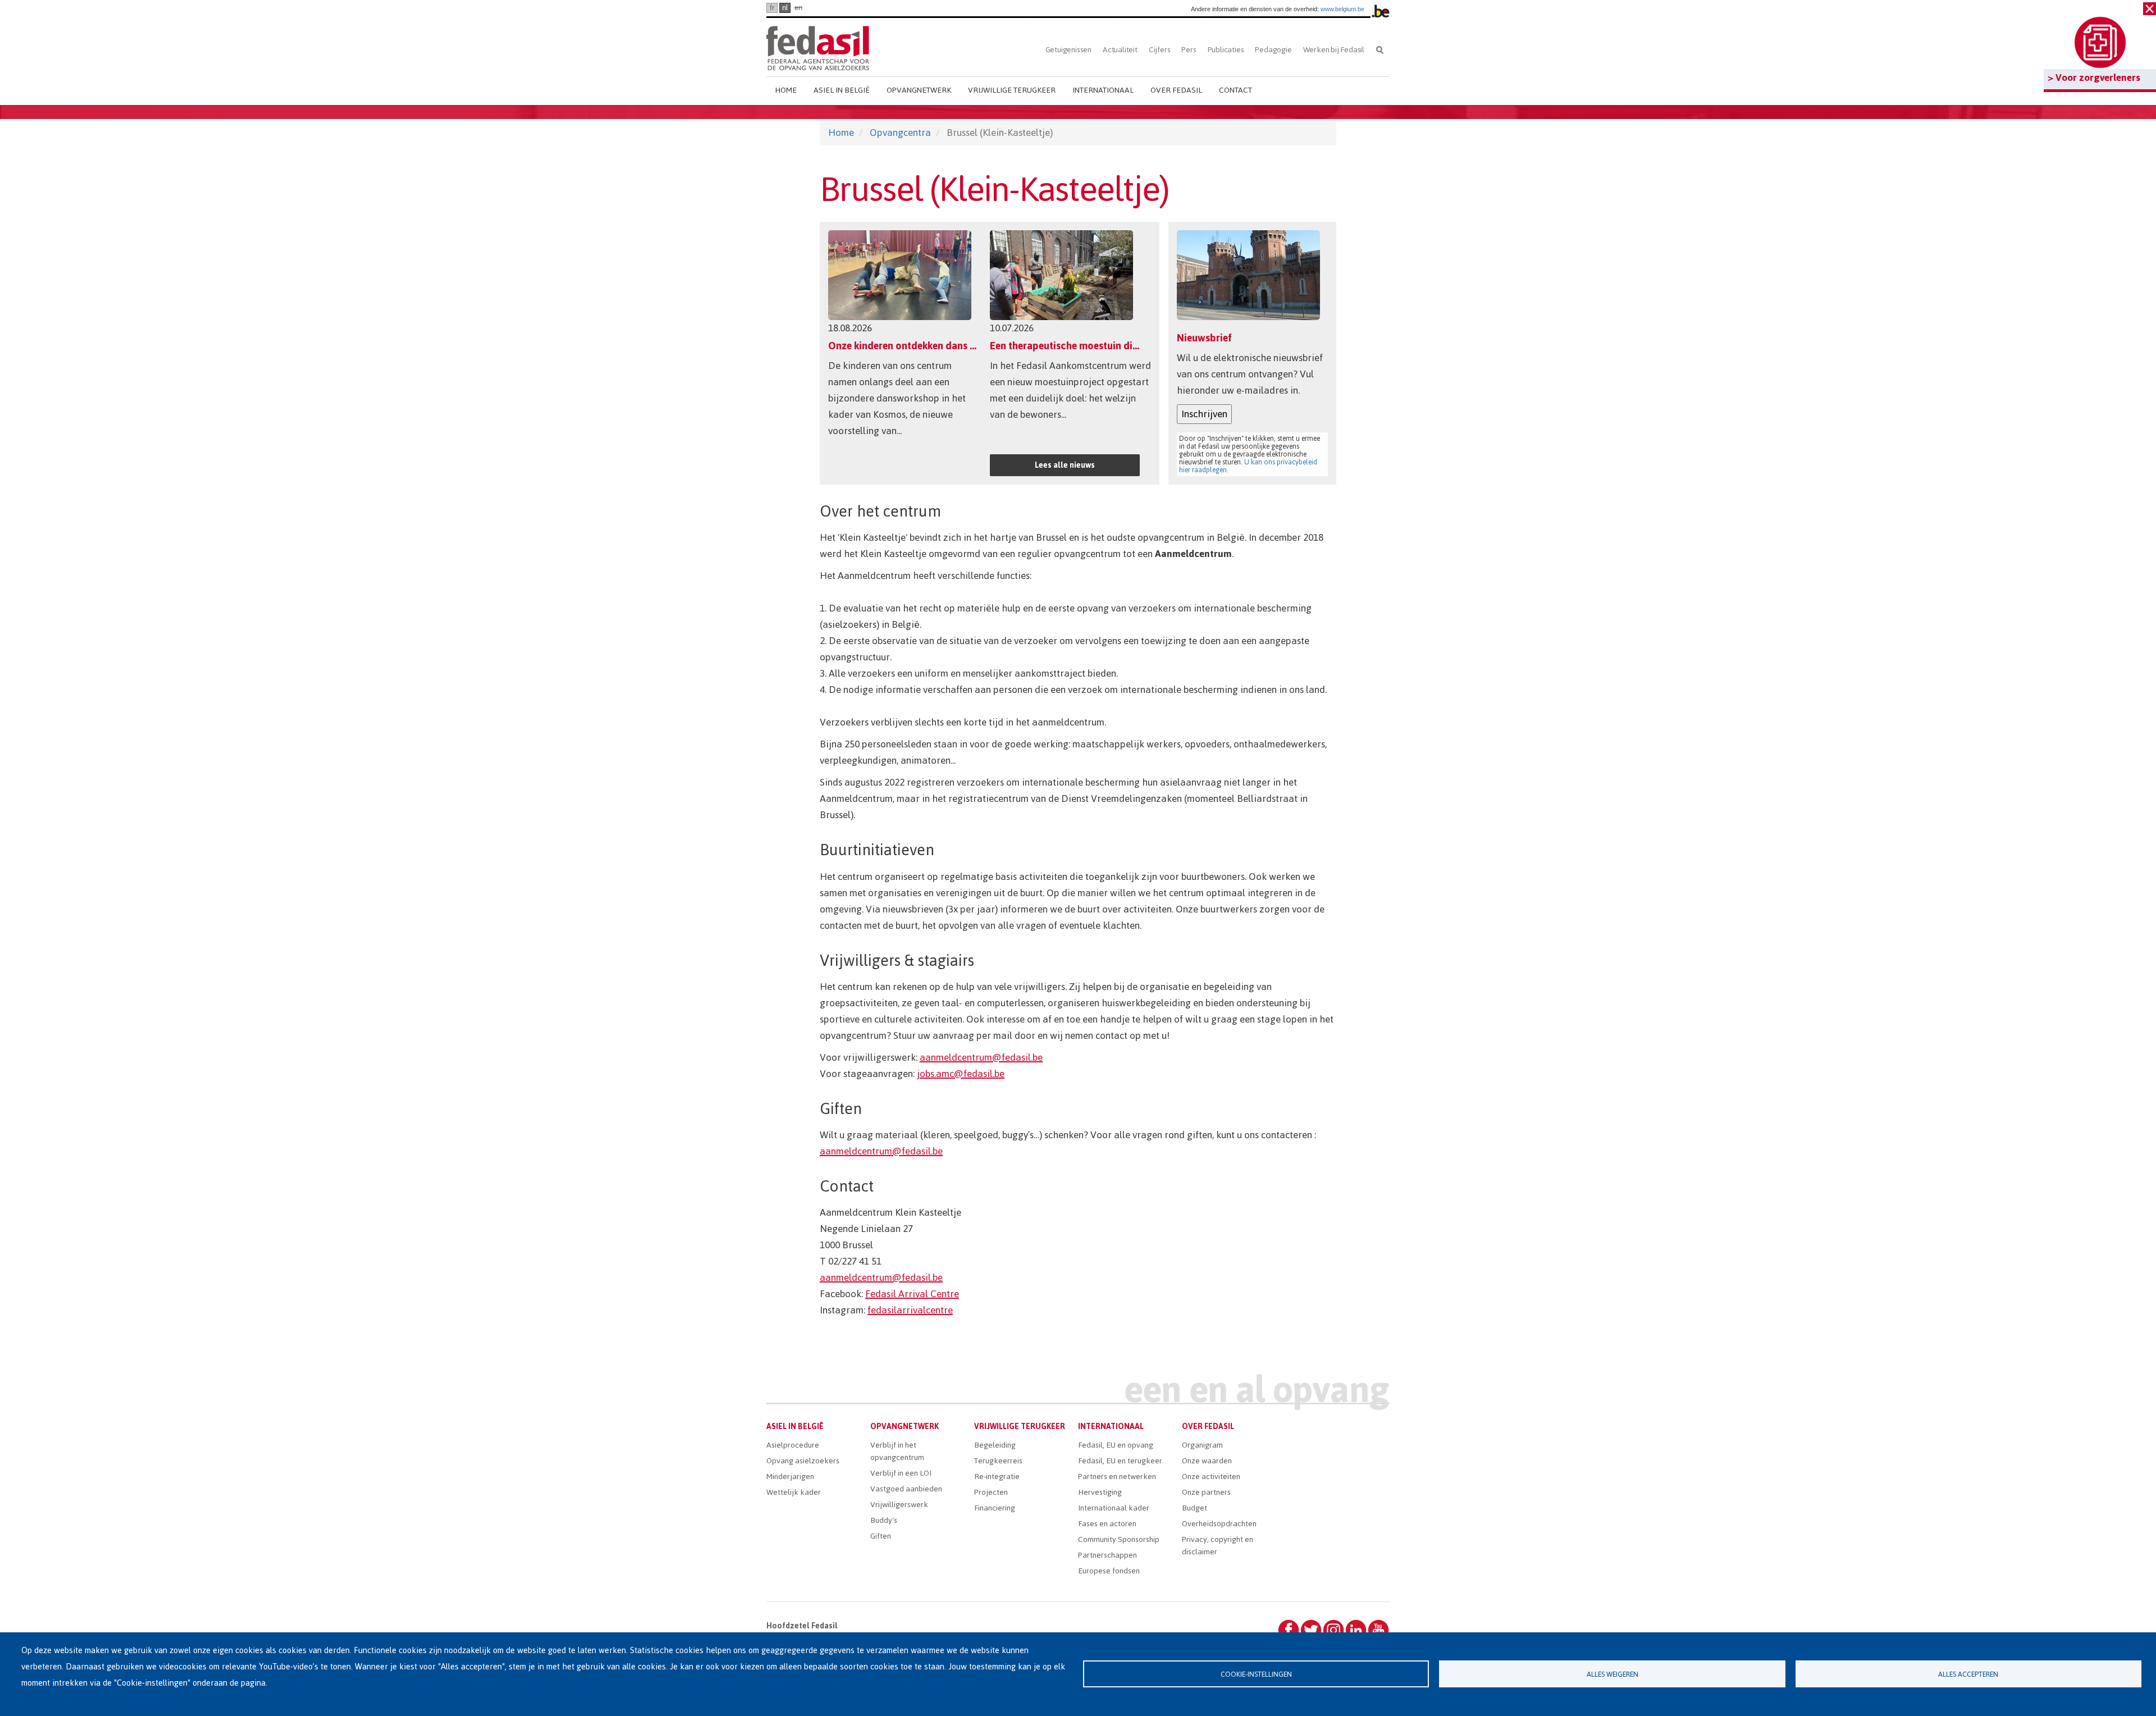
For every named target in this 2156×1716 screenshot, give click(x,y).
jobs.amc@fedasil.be (961, 1074)
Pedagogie (1273, 50)
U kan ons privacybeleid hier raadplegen (1248, 466)
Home (786, 90)
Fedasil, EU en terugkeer (1120, 1461)
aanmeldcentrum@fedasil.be (981, 1057)
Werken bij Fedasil (1334, 50)
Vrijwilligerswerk (899, 1505)
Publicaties (1226, 50)
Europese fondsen (1109, 1571)
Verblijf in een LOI (901, 1473)
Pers (1189, 50)
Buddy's (884, 1520)
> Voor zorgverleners (2094, 77)
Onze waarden (1207, 1461)
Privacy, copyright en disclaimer (1218, 1546)
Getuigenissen (1068, 50)
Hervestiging (1100, 1492)
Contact (1235, 90)
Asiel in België (842, 90)
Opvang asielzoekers (803, 1461)
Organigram (1202, 1445)
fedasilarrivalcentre (910, 1310)
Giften (881, 1536)
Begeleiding (995, 1445)
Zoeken (1380, 50)
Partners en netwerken (1117, 1477)
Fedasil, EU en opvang (1116, 1445)
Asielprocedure (793, 1445)
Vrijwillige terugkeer (1012, 90)
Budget (1195, 1508)
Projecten (991, 1492)
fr (772, 8)
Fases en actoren (1107, 1524)
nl (785, 8)
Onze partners (1206, 1492)
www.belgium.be (1342, 9)
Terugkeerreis (998, 1461)
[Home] (818, 46)
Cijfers (1160, 50)
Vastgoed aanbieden (906, 1489)
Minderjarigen (790, 1477)
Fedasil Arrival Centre (912, 1294)
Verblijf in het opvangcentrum (897, 1451)
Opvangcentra (900, 133)
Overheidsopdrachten (1219, 1524)
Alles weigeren (1613, 1674)
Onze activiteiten (1211, 1477)
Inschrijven (1204, 414)
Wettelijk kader (794, 1492)
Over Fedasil (1176, 90)
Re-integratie (997, 1477)
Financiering (995, 1508)
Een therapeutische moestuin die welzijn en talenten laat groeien (1136, 346)
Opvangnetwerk (919, 90)
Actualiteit (1120, 50)
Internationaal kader (1114, 1508)
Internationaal (1103, 90)
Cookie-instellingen (1256, 1674)
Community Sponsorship (1119, 1539)
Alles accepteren (1968, 1674)
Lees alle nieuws (1065, 465)
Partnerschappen (1107, 1555)
